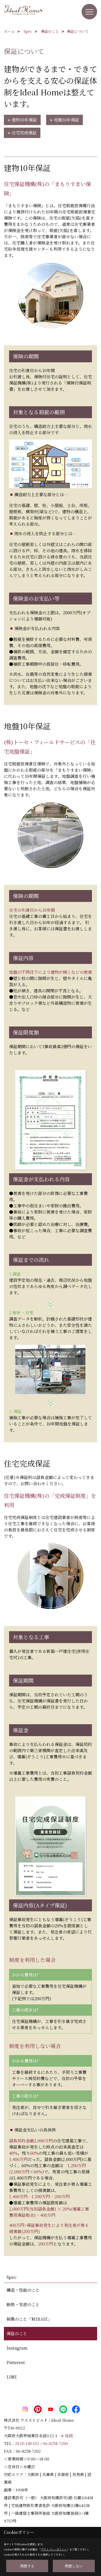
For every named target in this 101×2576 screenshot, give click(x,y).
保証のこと (17, 2333)
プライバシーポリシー (54, 2549)
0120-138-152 (27, 2443)
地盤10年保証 (66, 120)
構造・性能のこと (23, 2290)
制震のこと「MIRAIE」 (29, 2319)
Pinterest (16, 2362)
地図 (69, 2436)
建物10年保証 (24, 120)
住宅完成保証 (24, 133)
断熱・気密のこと (23, 2305)
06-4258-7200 (55, 2443)
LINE (12, 2377)
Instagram (17, 2348)
